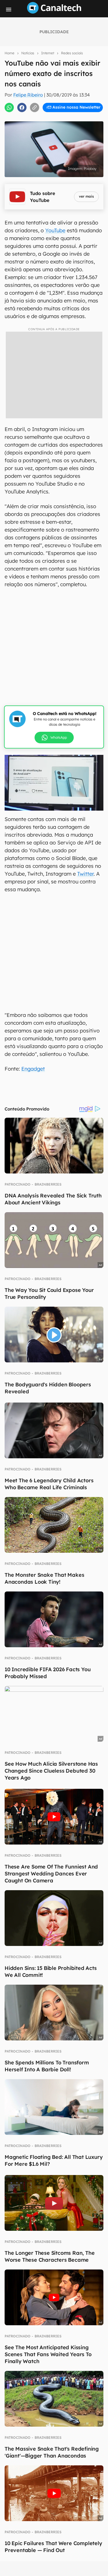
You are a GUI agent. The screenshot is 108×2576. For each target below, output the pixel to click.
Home (10, 53)
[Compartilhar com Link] (35, 107)
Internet (48, 53)
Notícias (28, 53)
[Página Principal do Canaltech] (54, 12)
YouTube (55, 230)
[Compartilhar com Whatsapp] (9, 107)
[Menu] (9, 10)
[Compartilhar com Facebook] (22, 107)
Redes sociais (72, 53)
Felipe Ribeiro (28, 95)
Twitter (85, 874)
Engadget (33, 1069)
